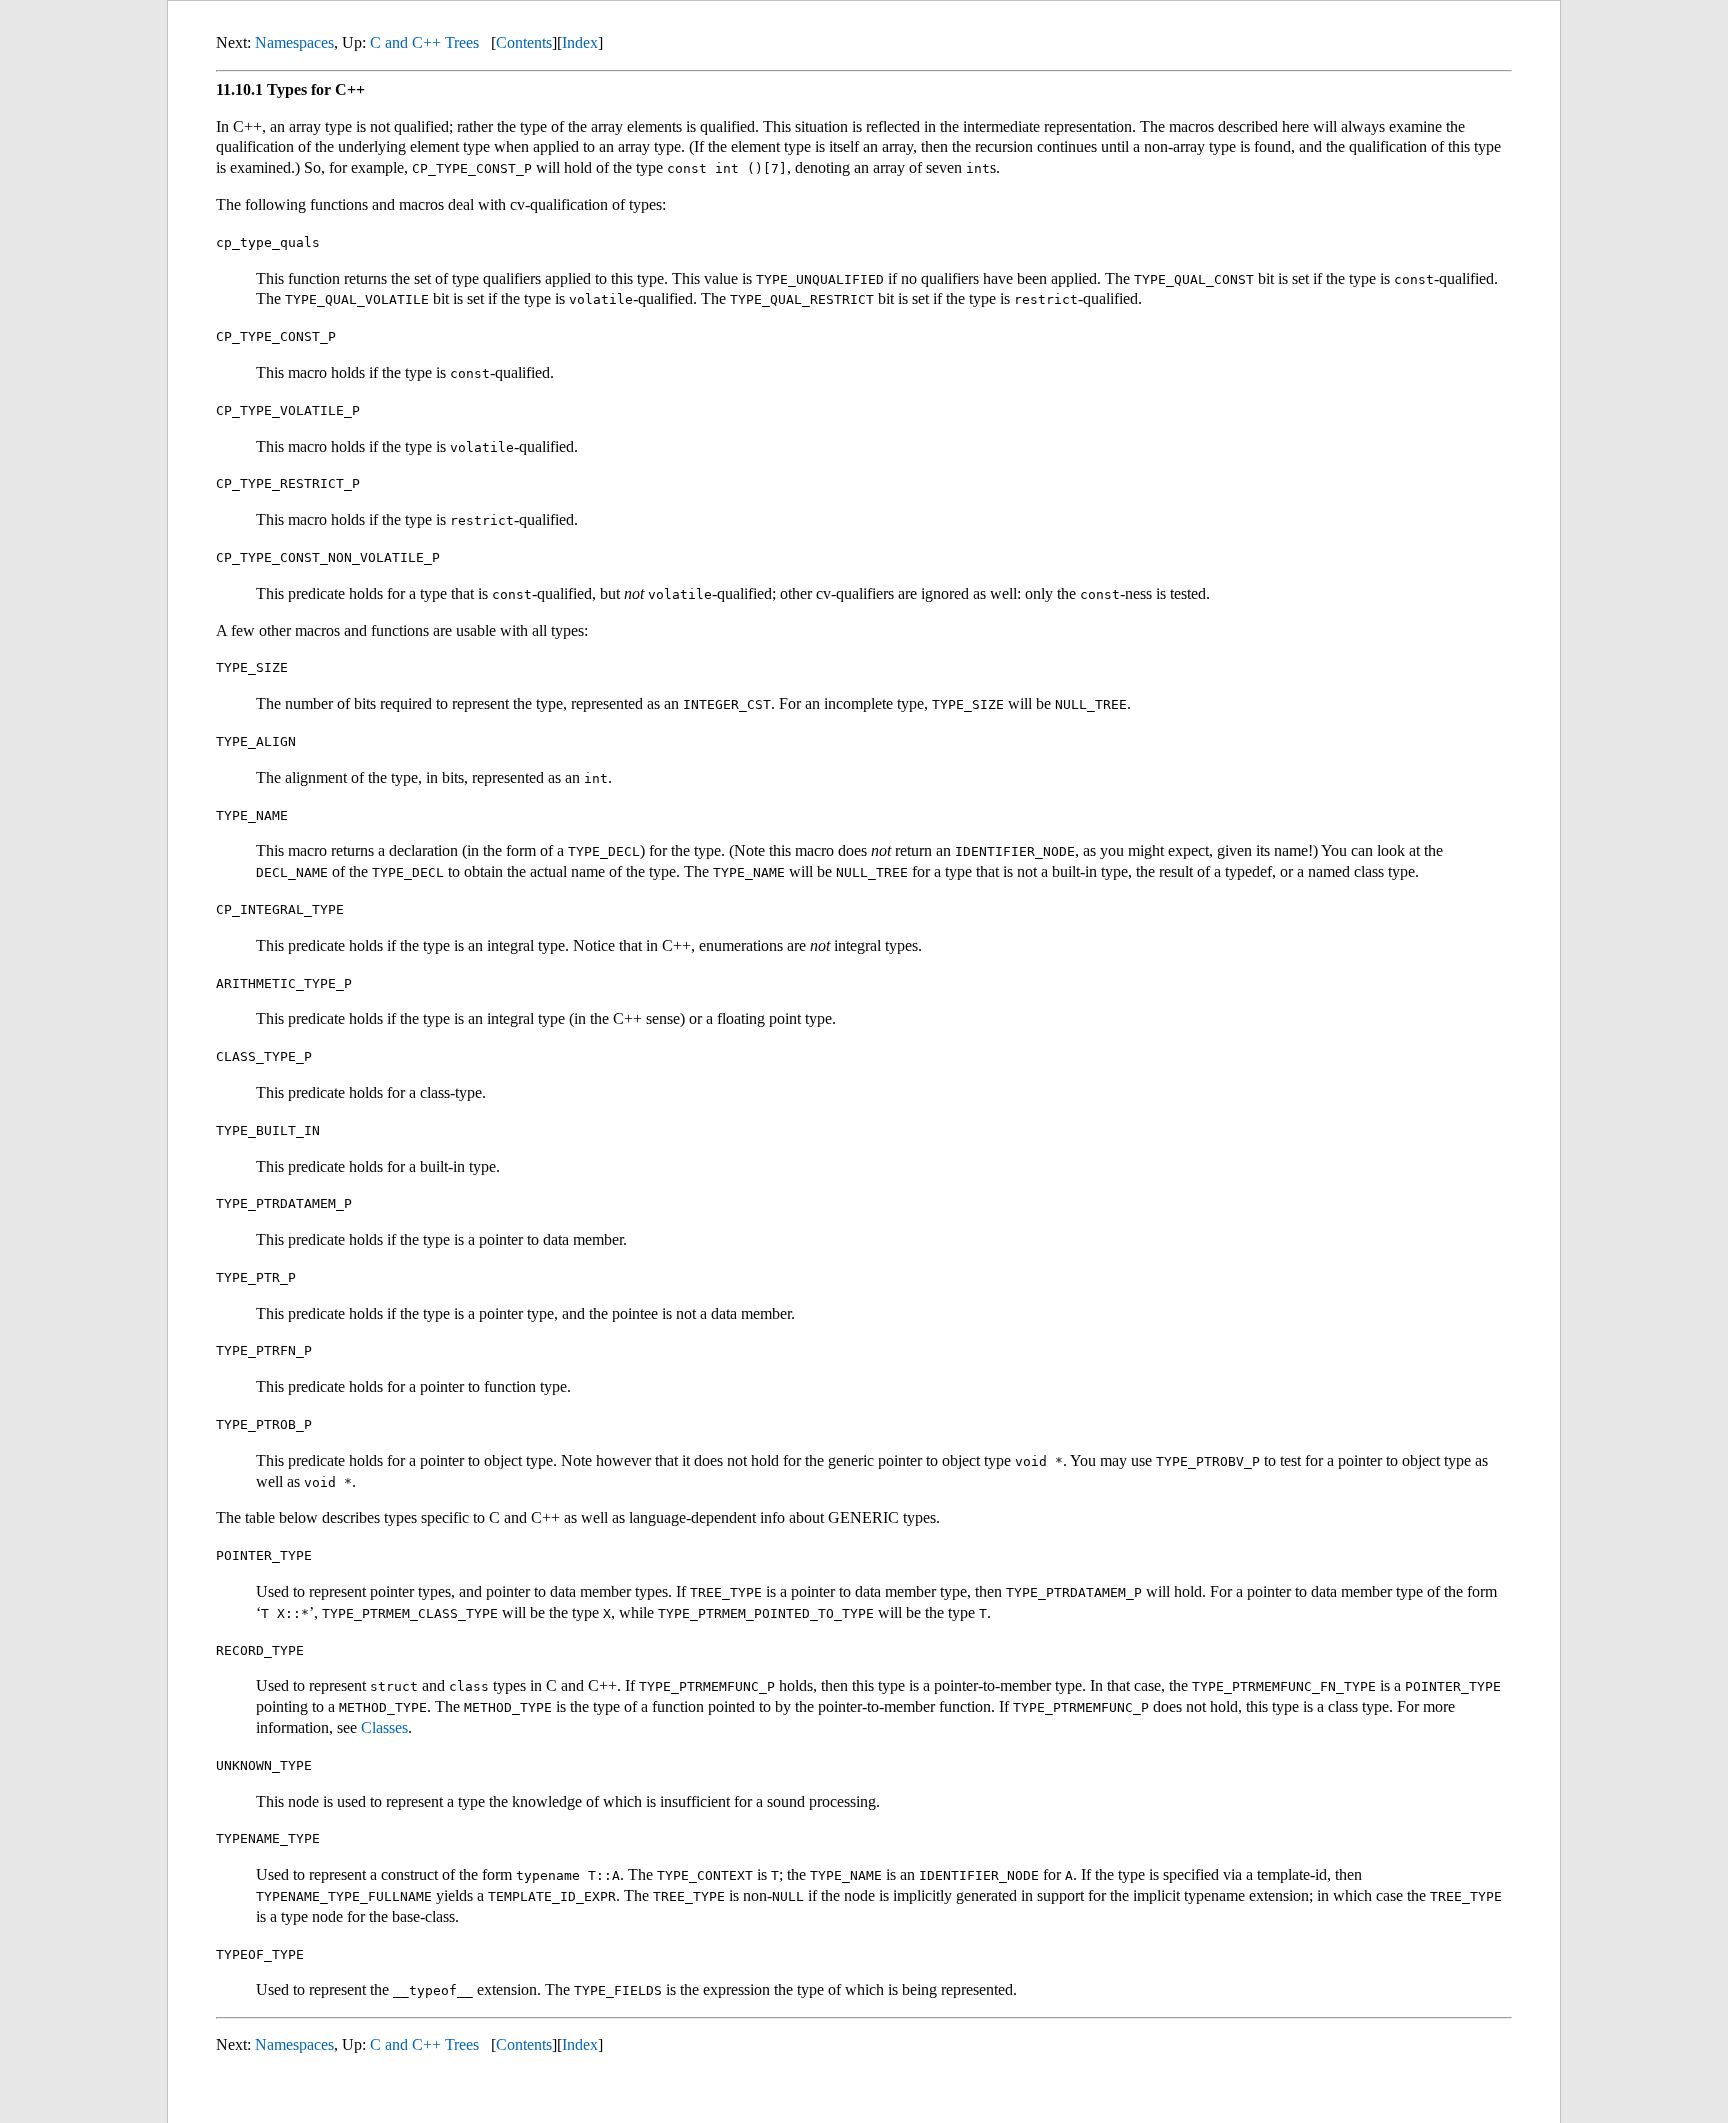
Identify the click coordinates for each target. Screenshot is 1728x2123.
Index (580, 42)
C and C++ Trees (424, 42)
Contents (524, 42)
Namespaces (294, 42)
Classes (384, 1727)
